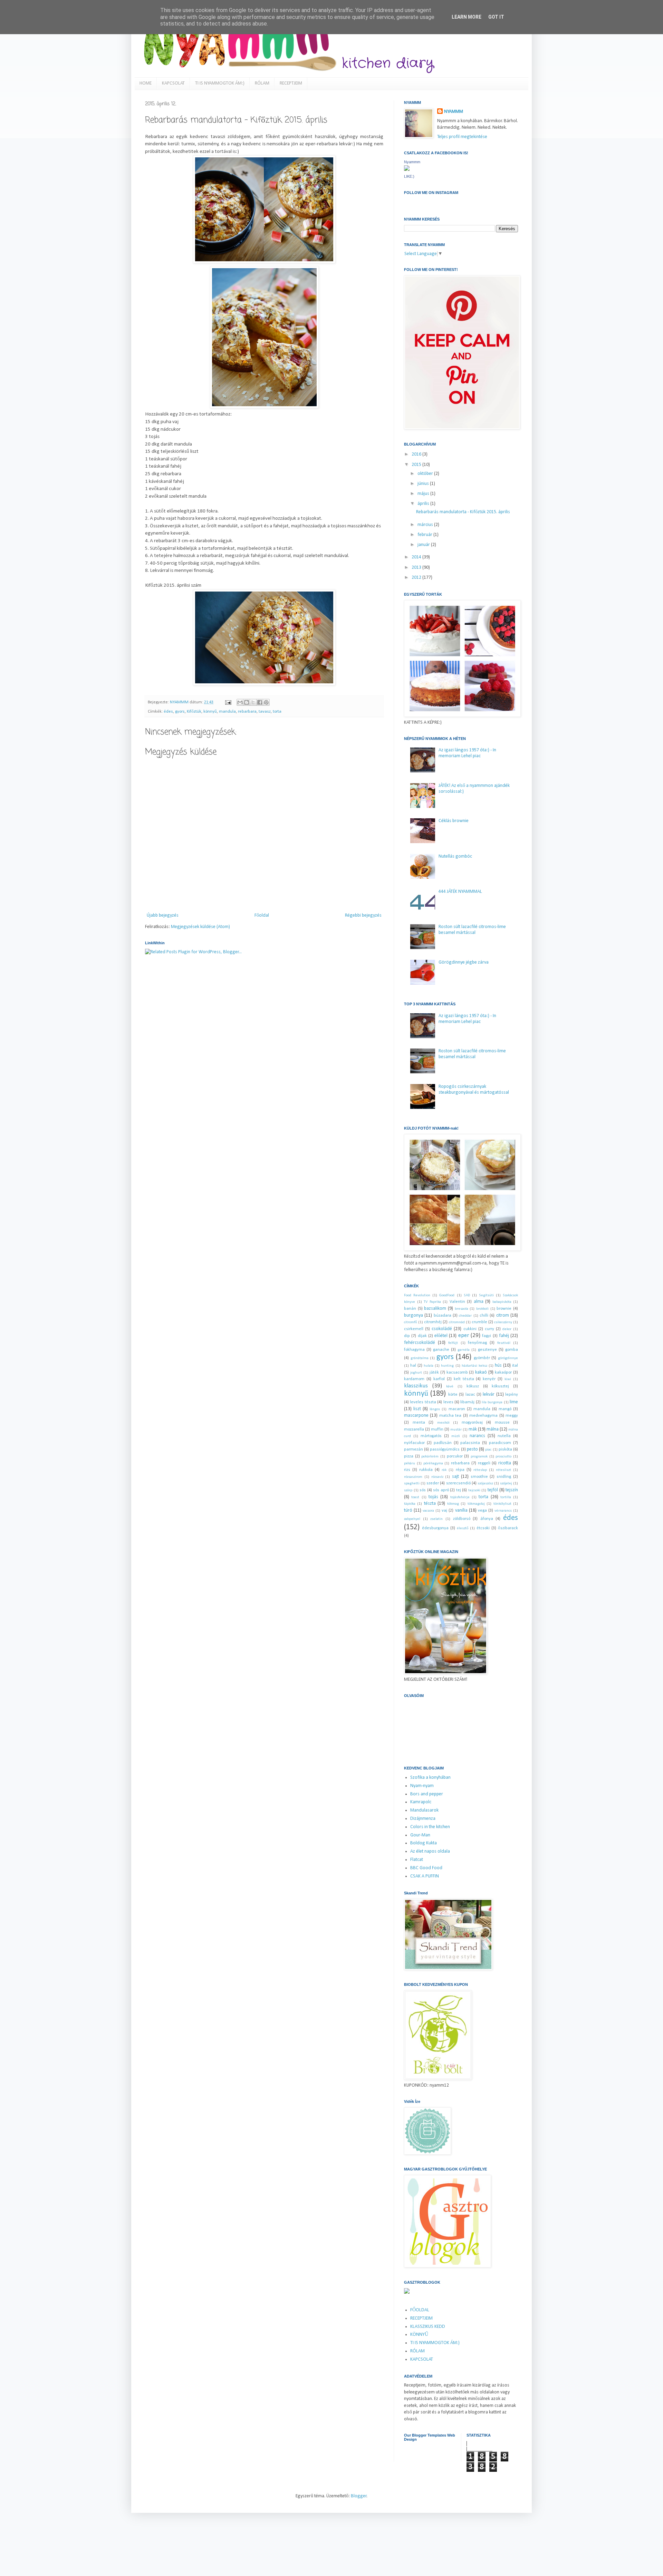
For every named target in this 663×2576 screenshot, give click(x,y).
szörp (408, 1490)
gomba (512, 1350)
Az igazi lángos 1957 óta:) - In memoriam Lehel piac (467, 753)
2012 (417, 578)
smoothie (479, 1477)
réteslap (480, 1470)
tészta (430, 1504)
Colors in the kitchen (430, 1827)
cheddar (465, 1316)
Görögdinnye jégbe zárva (464, 962)
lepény (512, 1395)
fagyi (487, 1336)
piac (488, 1450)
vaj (444, 1511)
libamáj (467, 1402)
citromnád (457, 1322)
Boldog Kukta (424, 1843)
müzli (456, 1436)
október (426, 474)
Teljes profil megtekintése (462, 137)
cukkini (470, 1329)
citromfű (411, 1322)
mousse (502, 1423)
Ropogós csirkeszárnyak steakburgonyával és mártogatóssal (474, 1090)
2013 (417, 568)
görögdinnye (508, 1358)
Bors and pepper (427, 1794)
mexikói (443, 1423)
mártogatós (431, 1436)
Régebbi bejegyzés (363, 915)
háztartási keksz (474, 1366)
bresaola (462, 1309)
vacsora (428, 1511)
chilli (484, 1316)
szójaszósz (485, 1484)
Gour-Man (420, 1835)
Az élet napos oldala (430, 1851)
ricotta (505, 1463)
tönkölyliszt (502, 1504)
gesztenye (487, 1350)
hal (413, 1366)
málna (493, 1429)
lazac (470, 1395)
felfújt (453, 1343)
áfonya (487, 1519)
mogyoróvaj (472, 1423)
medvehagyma (483, 1416)
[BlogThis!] (247, 702)
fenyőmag (477, 1343)
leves (448, 1402)
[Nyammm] (407, 170)
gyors (180, 712)
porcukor (455, 1456)
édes (168, 712)
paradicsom (500, 1443)
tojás (433, 1497)
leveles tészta (423, 1402)
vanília (461, 1510)
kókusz (473, 1386)
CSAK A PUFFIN (425, 1876)
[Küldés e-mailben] (240, 702)
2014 (417, 557)
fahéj (504, 1336)
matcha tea (450, 1416)
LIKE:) (409, 176)
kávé (450, 1387)
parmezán (414, 1450)
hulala (429, 1366)
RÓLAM (262, 83)
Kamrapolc (421, 1802)
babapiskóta (502, 1302)
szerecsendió (458, 1483)
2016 (417, 454)
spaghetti (412, 1484)
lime (514, 1402)
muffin (437, 1430)
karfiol (439, 1379)
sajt (455, 1477)
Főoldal (262, 915)
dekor (507, 1329)
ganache (441, 1350)
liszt (417, 1409)
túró (408, 1510)
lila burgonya (492, 1402)
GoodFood (447, 1295)
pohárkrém (430, 1457)
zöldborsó (462, 1519)
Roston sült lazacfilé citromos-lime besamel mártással (472, 930)
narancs (477, 1436)
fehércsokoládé (420, 1343)
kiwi (508, 1379)
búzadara (443, 1316)
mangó (505, 1409)
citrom (503, 1315)
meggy (512, 1416)
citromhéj (433, 1322)
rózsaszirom (413, 1477)
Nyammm (412, 162)
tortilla (506, 1497)
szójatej (506, 1484)
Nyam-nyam (422, 1786)
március (426, 525)
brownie (504, 1309)
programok (479, 1457)
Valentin (457, 1302)
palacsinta (470, 1443)
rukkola (426, 1470)
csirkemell (414, 1329)
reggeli (484, 1463)
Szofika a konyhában (430, 1778)
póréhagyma (433, 1463)
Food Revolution (417, 1295)
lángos (435, 1409)
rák (444, 1470)
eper (464, 1335)
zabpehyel (412, 1519)
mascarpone (416, 1416)
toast (415, 1497)
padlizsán (443, 1443)
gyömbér (482, 1358)
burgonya (414, 1315)
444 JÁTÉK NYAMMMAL (460, 892)
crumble (479, 1322)
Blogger (359, 2496)
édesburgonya (435, 1528)
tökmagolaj (476, 1504)
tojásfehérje (460, 1497)
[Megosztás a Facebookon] (260, 702)
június (424, 484)
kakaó (481, 1372)
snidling (504, 1477)
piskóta (505, 1450)
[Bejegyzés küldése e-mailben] (228, 702)
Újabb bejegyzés (163, 915)
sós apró (441, 1490)
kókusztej (500, 1386)
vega (482, 1511)
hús (498, 1365)
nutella (504, 1436)
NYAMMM (454, 112)
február (425, 535)
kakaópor (503, 1373)
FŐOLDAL (420, 2310)
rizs (407, 1470)
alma (479, 1302)
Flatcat (417, 1860)
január (424, 545)
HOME (146, 83)
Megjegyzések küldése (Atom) (200, 927)
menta (419, 1423)
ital (515, 1366)
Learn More (467, 17)
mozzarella (414, 1430)
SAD (467, 1295)
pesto (472, 1449)
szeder (433, 1483)
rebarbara (247, 712)
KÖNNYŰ (419, 2335)
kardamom (414, 1379)
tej (459, 1490)
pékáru (410, 1463)
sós (423, 1490)
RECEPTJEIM (291, 83)
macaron (457, 1409)
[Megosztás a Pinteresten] (266, 702)
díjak (422, 1336)
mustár (456, 1430)
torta (277, 712)
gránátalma (420, 1358)
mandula (227, 712)
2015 (417, 465)
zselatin (436, 1519)
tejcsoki (474, 1490)
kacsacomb (457, 1373)
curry (489, 1329)
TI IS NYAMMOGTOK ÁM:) (220, 83)
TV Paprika (432, 1302)
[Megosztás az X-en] (253, 702)
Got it (496, 17)
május (424, 494)
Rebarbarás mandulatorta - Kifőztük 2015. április (463, 512)
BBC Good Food (426, 1868)
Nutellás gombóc (455, 856)
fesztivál (504, 1343)
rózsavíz (437, 1477)
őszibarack (508, 1528)
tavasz (265, 712)
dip (407, 1336)
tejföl (493, 1490)
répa (460, 1470)
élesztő (463, 1528)
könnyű (210, 712)
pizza (409, 1456)
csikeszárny (503, 1322)
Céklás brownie (454, 821)
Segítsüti (486, 1295)
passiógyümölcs (445, 1450)
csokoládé (442, 1329)
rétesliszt (503, 1470)
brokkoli (482, 1309)
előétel (441, 1336)
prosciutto (503, 1457)
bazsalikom (435, 1309)
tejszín (512, 1490)
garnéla (464, 1350)
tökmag (453, 1504)
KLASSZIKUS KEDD (428, 2327)
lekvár (489, 1394)
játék (434, 1373)
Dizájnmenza (423, 1819)
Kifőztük (194, 712)
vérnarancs (503, 1511)
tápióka (410, 1504)
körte (453, 1395)
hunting (447, 1366)
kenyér (489, 1379)
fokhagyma (414, 1350)
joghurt (416, 1373)
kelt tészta (464, 1379)
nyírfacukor (414, 1443)
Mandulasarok (424, 1810)
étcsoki (483, 1528)
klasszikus (416, 1386)
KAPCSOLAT (173, 83)
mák (473, 1429)
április (424, 504)
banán (410, 1309)
